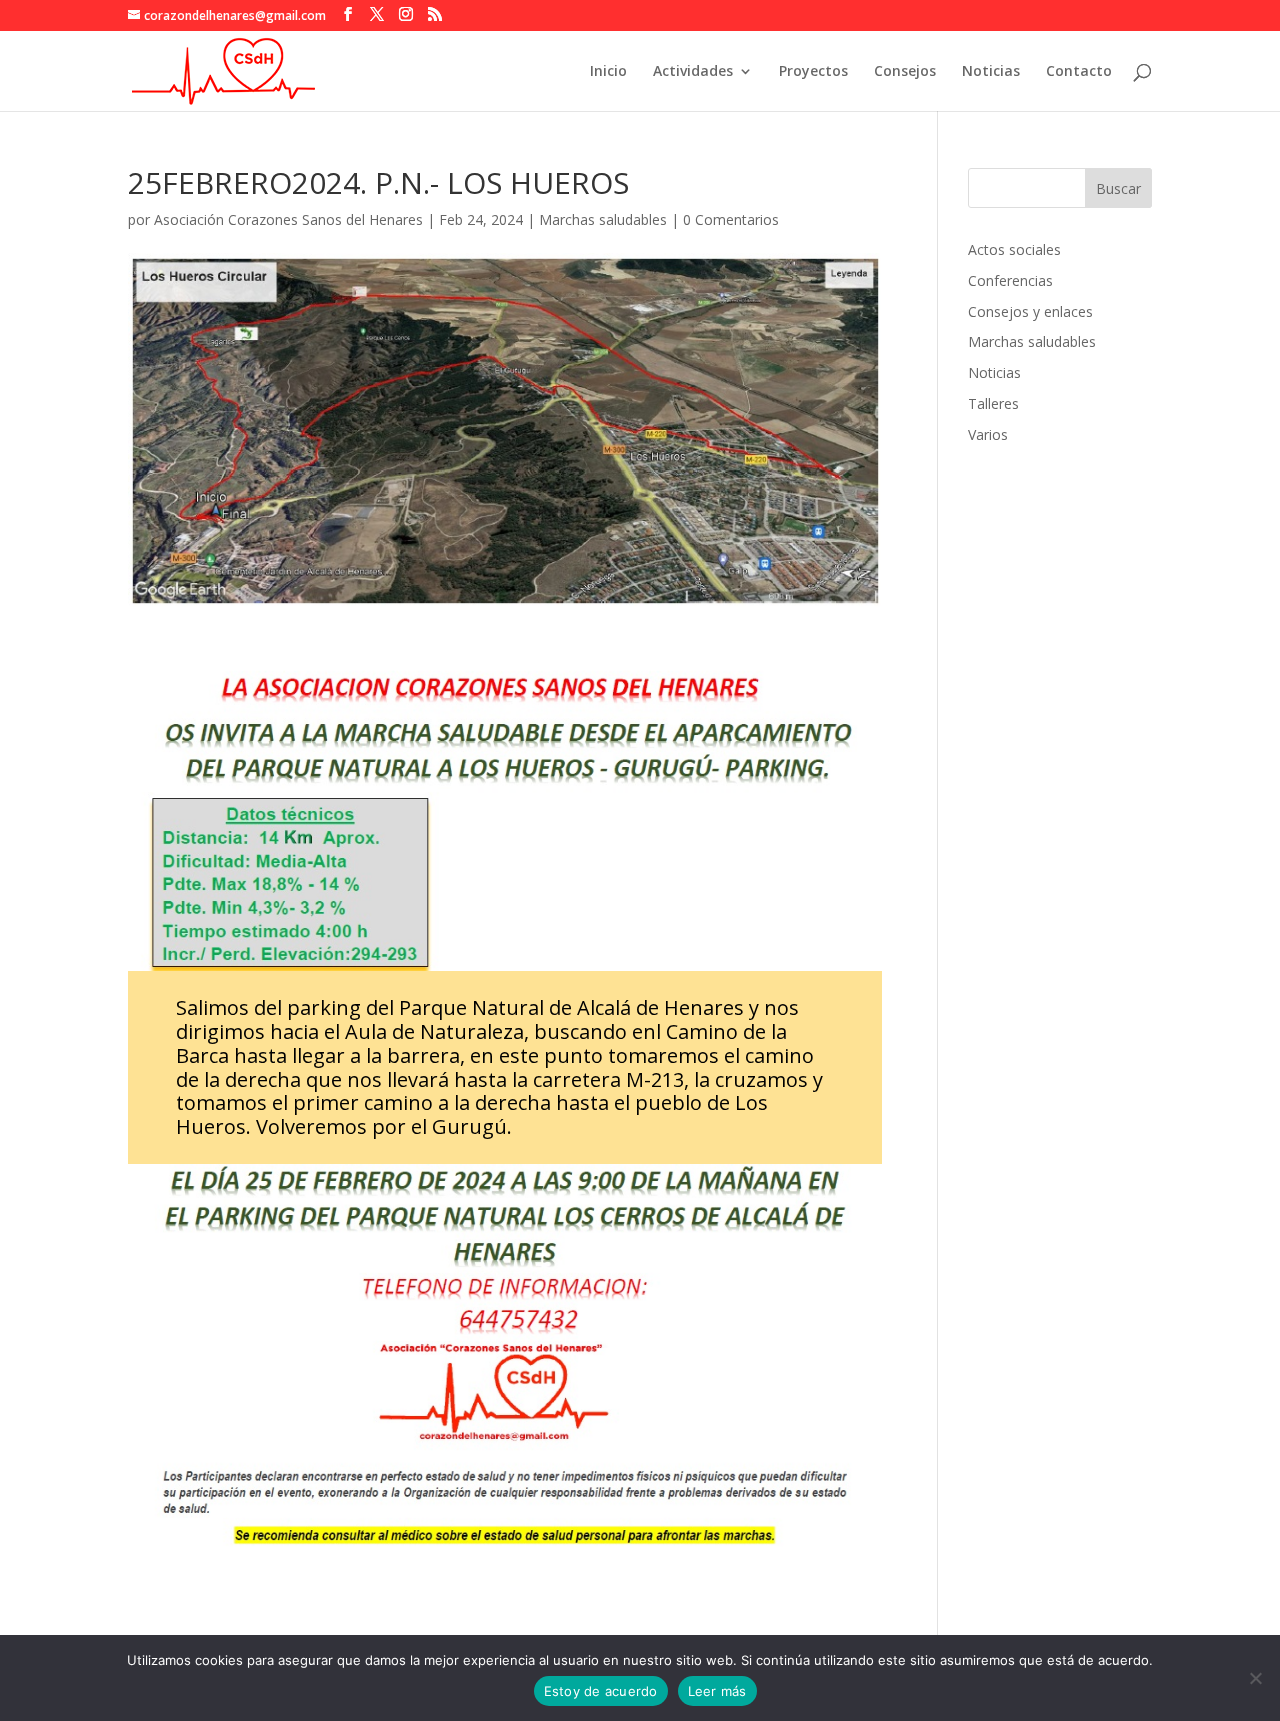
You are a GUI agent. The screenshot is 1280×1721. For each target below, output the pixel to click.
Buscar (1118, 188)
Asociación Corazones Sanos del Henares (288, 219)
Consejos (905, 72)
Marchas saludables (603, 219)
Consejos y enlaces (1030, 311)
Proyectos (813, 72)
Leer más (717, 1691)
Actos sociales (1014, 249)
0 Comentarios (731, 219)
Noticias (991, 72)
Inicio (608, 72)
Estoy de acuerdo (601, 1691)
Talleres (993, 403)
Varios (988, 434)
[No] (1255, 1678)
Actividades (693, 72)
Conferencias (1010, 280)
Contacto (1079, 72)
